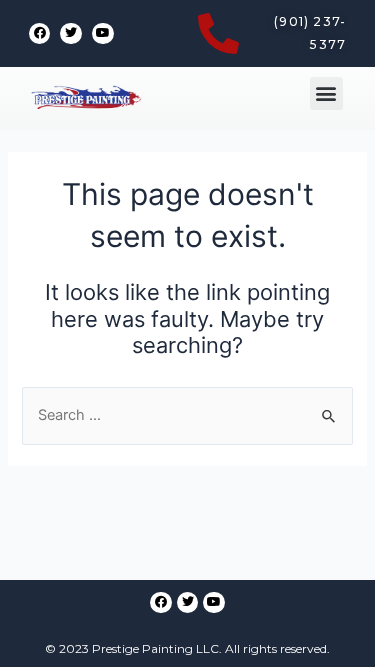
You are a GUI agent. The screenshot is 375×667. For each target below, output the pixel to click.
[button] (326, 93)
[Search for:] (187, 415)
